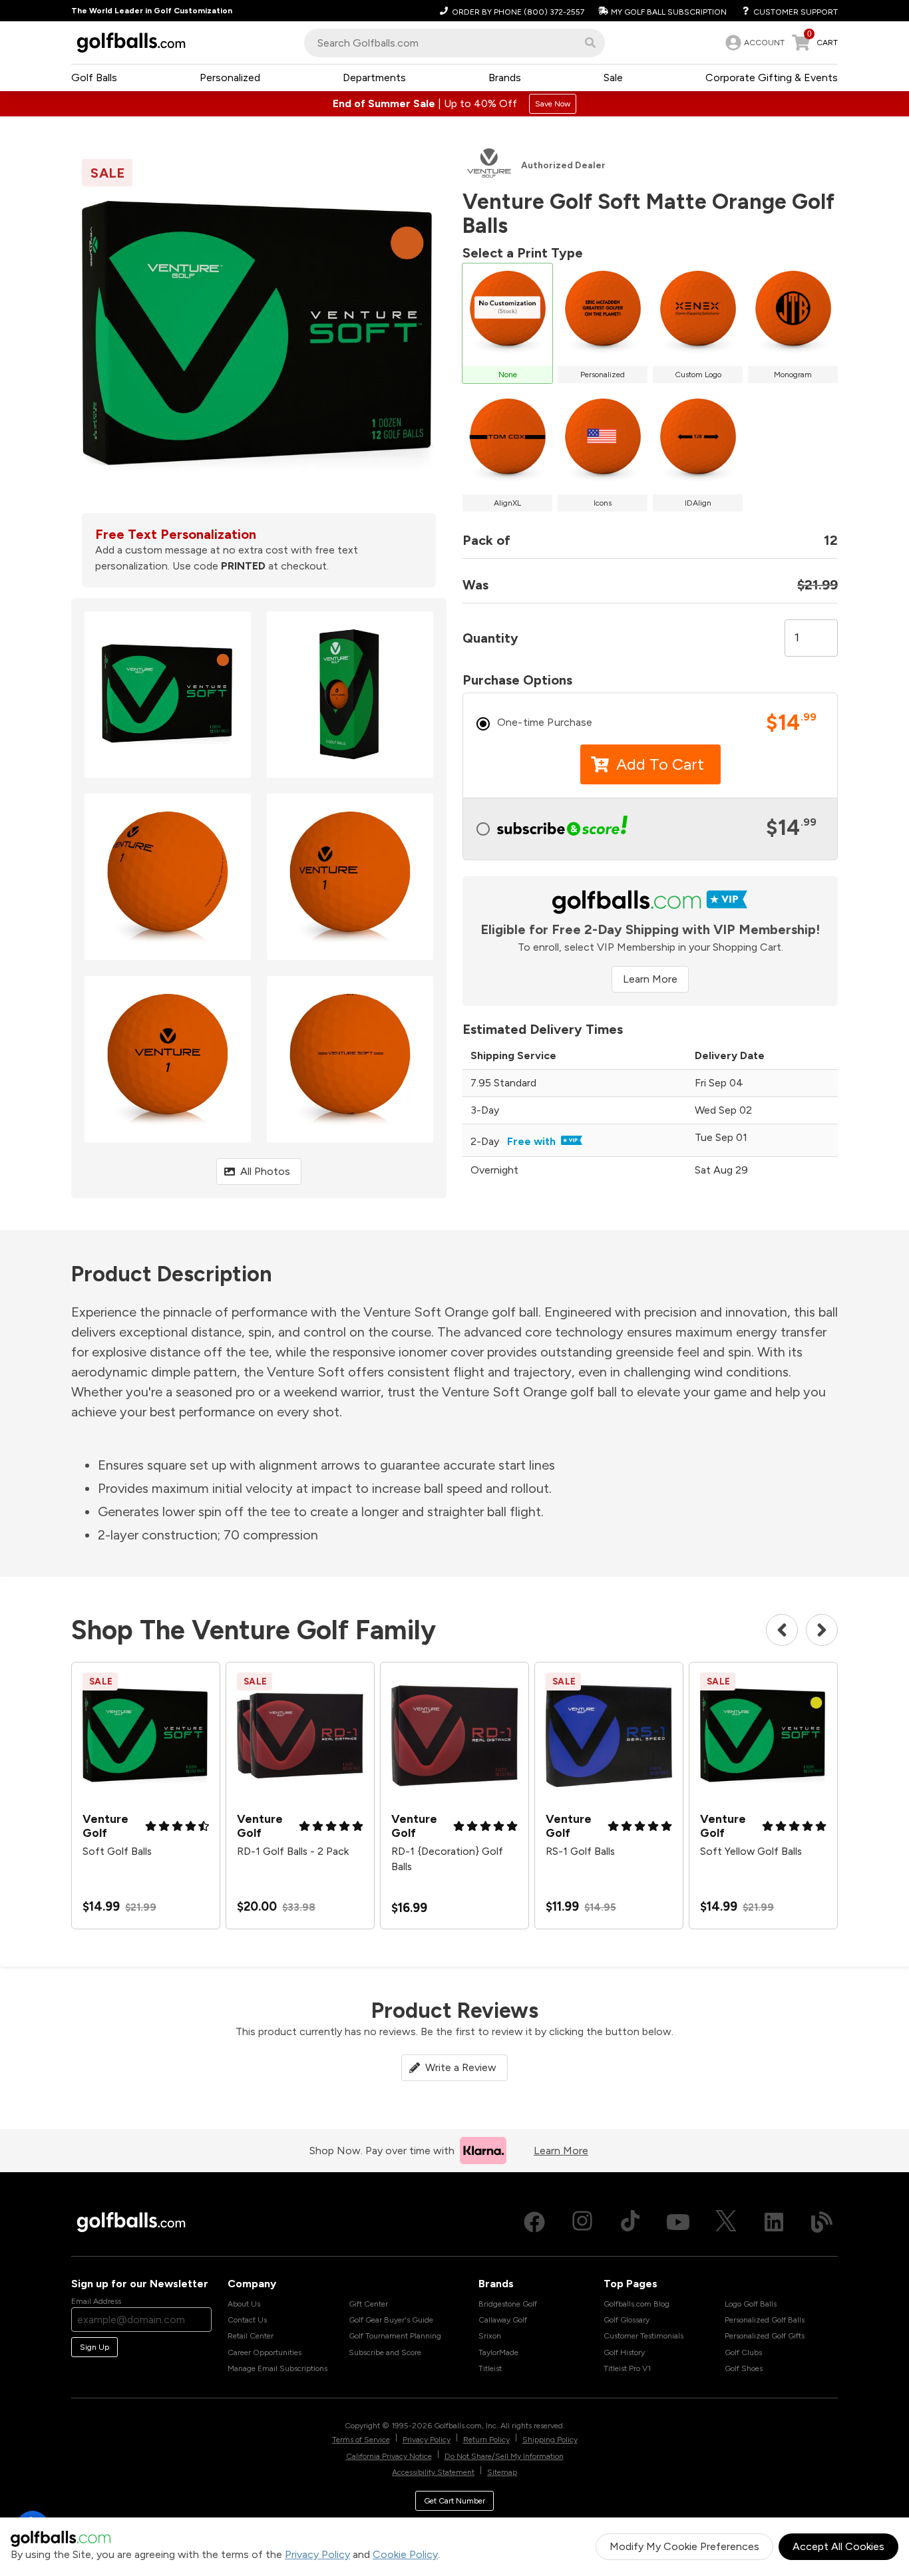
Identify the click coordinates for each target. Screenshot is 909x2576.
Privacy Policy (317, 2554)
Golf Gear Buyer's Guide (391, 2320)
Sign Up (94, 2347)
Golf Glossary (627, 2320)
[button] (590, 43)
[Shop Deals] (454, 104)
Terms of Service (361, 2440)
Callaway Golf (503, 2320)
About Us (244, 2304)
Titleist (490, 2368)
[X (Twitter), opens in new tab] (726, 2222)
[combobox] (454, 43)
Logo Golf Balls (751, 2304)
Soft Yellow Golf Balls (751, 1851)
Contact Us (247, 2320)
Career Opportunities (265, 2352)
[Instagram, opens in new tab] (582, 2222)
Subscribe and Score (385, 2352)
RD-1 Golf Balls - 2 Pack (293, 1851)
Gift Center (368, 2304)
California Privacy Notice (389, 2456)
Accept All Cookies (838, 2546)
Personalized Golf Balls (765, 2320)
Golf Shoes (744, 2368)
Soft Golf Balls (117, 1851)
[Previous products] (782, 1630)
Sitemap (502, 2472)
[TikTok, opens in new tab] (630, 2222)
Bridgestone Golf (508, 2304)
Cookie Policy (405, 2554)
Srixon (490, 2336)
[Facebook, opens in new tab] (534, 2222)
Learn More (650, 979)
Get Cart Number (454, 2501)
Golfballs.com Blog (636, 2304)
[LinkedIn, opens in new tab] (774, 2222)
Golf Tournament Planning (395, 2336)
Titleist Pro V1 (627, 2368)
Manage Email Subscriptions (277, 2368)
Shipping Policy (550, 2440)
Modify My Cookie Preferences (684, 2546)
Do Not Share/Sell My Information (504, 2456)
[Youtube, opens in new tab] (678, 2222)
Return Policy (486, 2440)
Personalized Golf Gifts (765, 2336)
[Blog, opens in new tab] (822, 2222)
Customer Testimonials (643, 2336)
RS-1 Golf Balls (580, 1851)
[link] (754, 43)
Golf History (624, 2352)
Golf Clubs (743, 2352)
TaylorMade (498, 2352)
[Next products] (822, 1630)
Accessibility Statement (433, 2472)
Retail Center (251, 2336)
